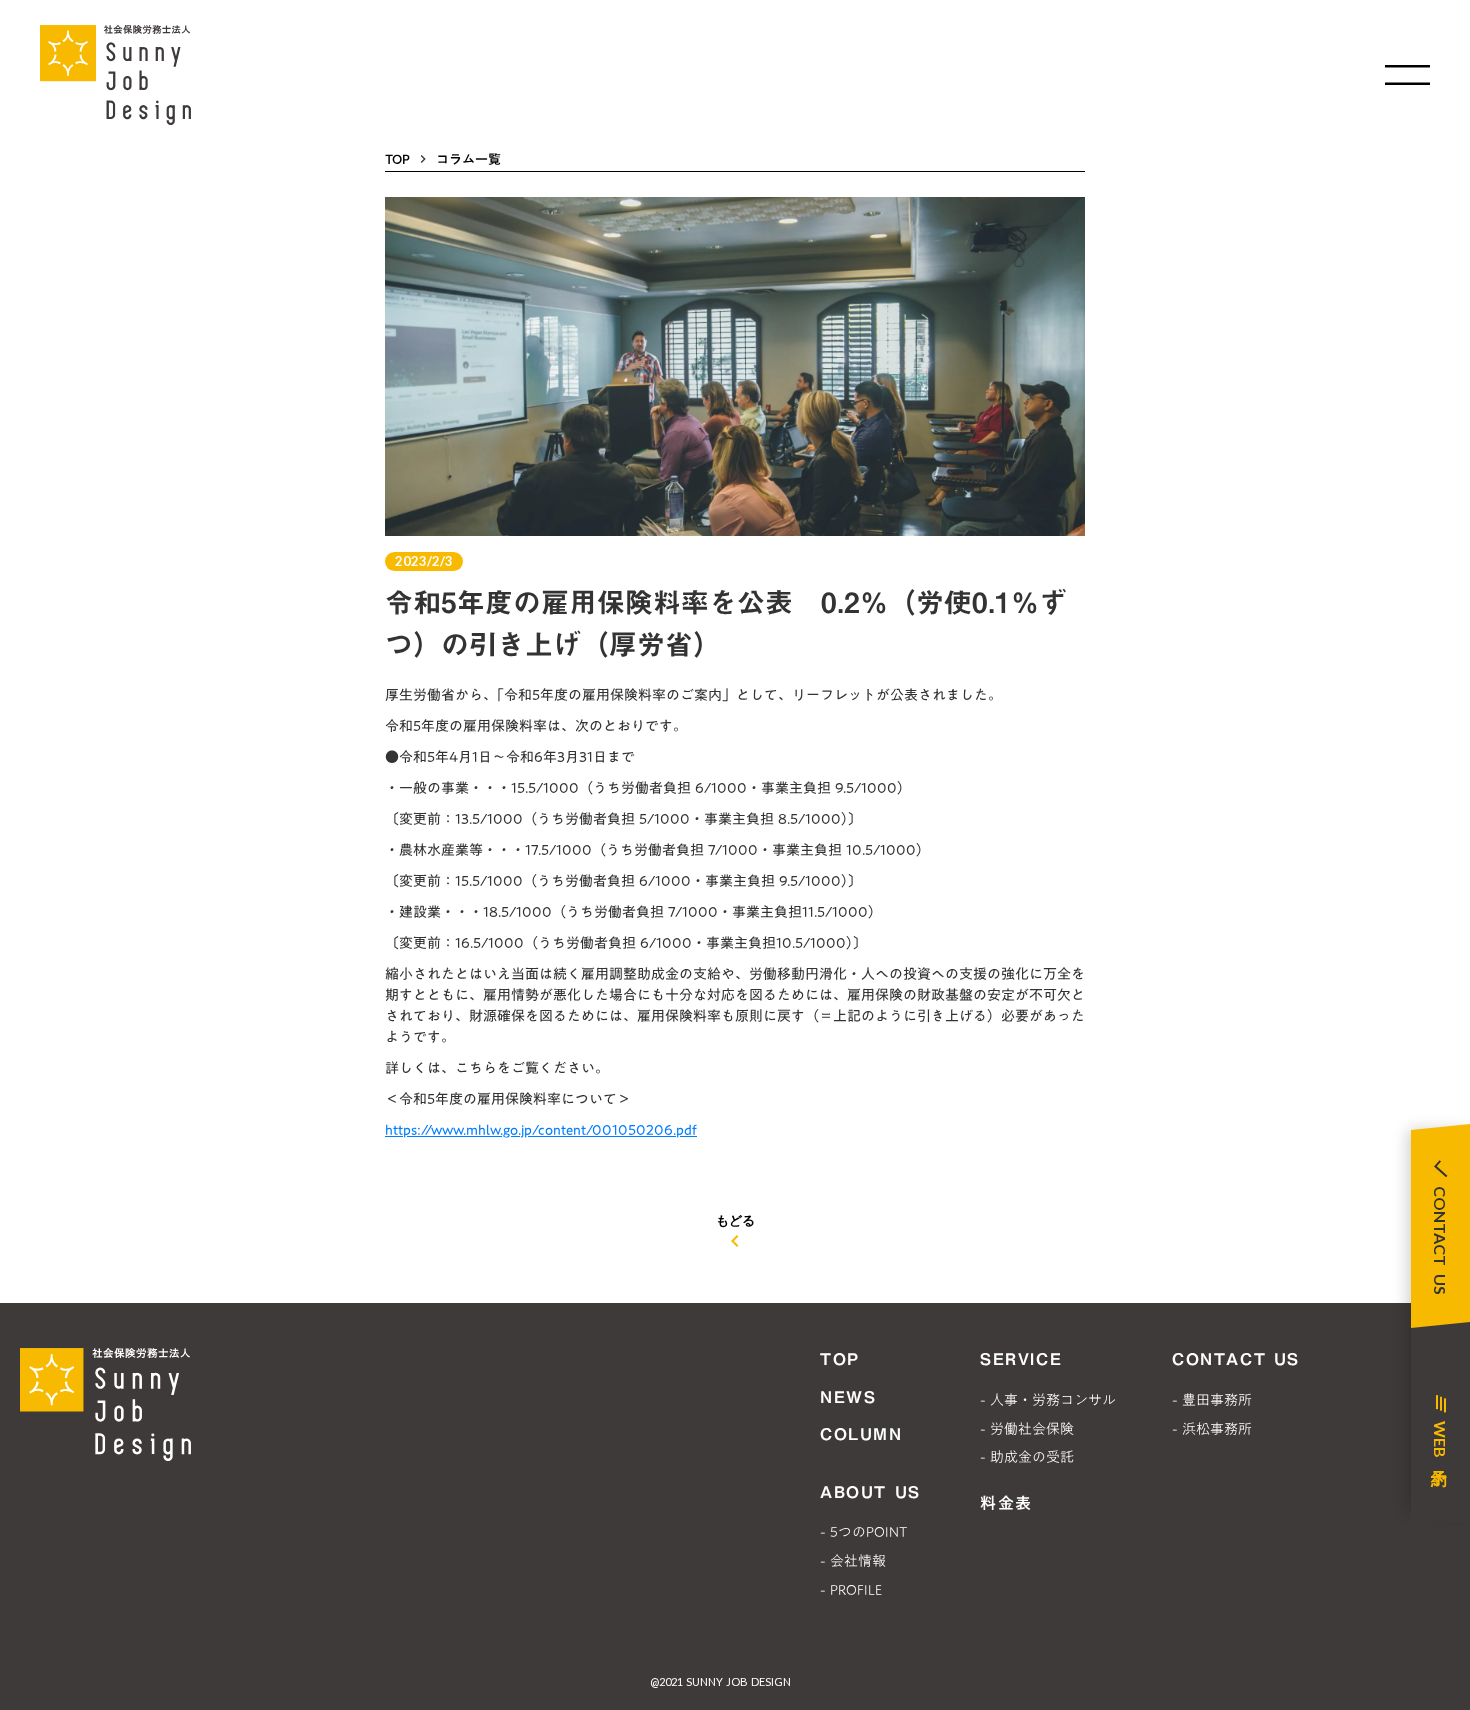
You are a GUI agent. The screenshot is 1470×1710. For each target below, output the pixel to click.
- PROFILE (851, 1590)
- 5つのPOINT (863, 1532)
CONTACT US (1236, 1359)
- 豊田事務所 (1212, 1400)
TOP (397, 159)
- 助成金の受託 (1027, 1457)
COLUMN (861, 1434)
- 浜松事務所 (1212, 1429)
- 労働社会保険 (1027, 1429)
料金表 (1006, 1503)
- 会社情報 (853, 1561)
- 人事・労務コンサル (1048, 1400)
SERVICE (1021, 1359)
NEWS (848, 1397)
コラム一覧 (468, 159)
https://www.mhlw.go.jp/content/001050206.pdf (541, 1130)
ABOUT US (870, 1492)
